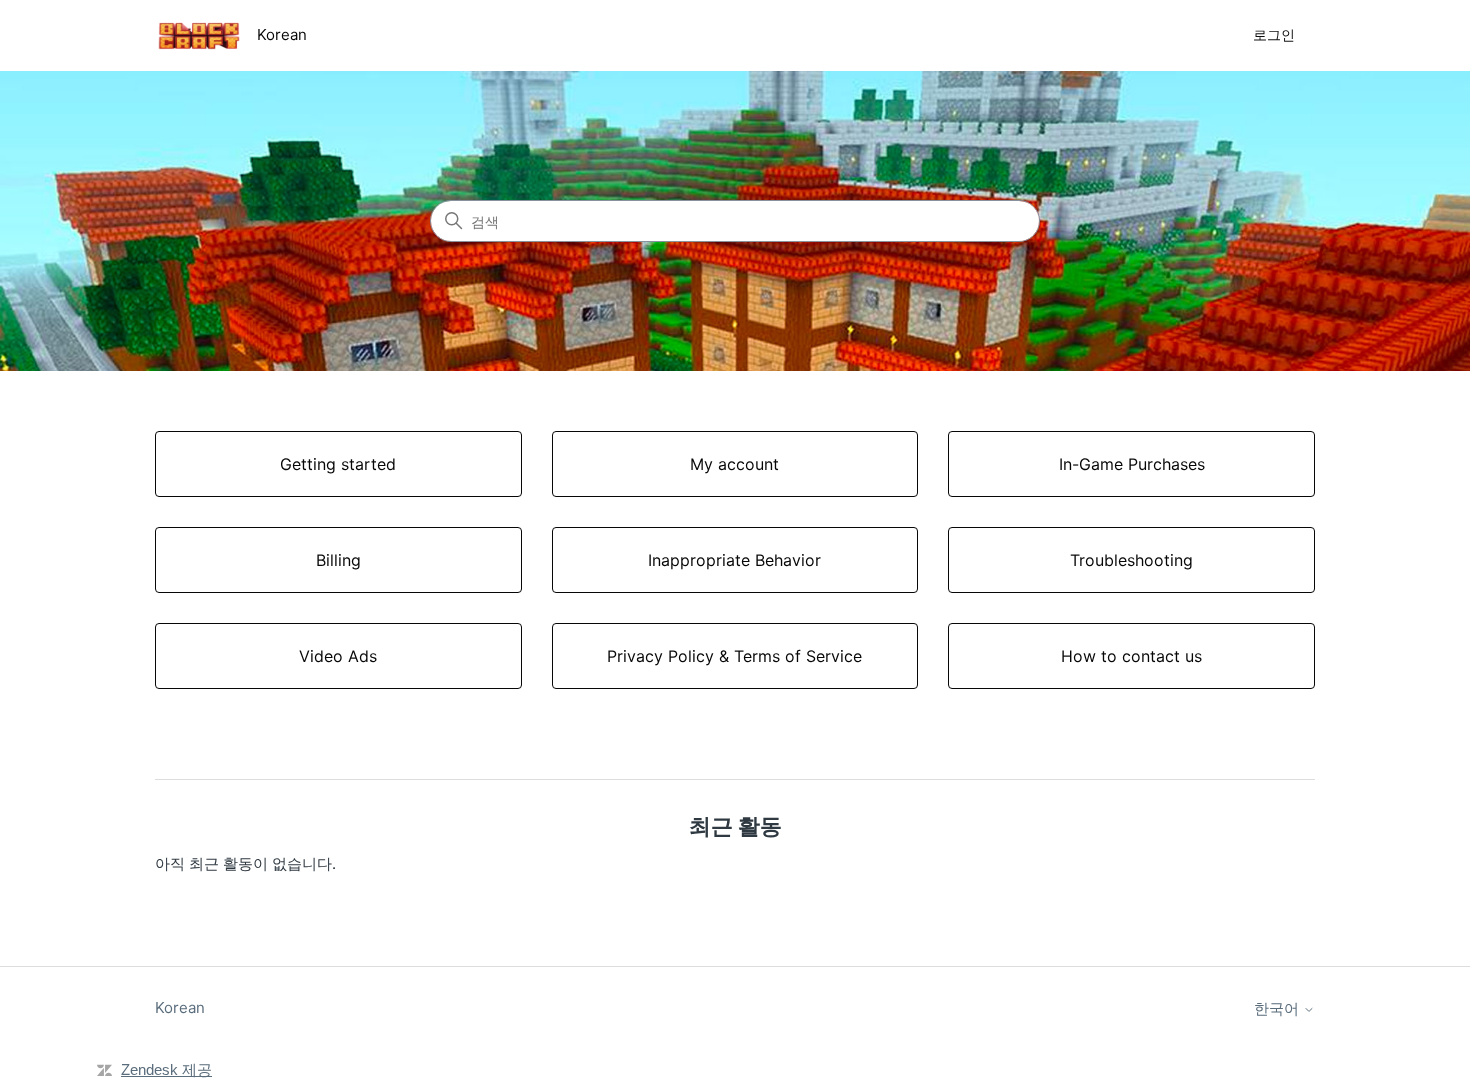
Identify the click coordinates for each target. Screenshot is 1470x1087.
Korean (180, 1007)
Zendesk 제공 (166, 1069)
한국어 (1278, 1008)
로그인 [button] (1274, 34)
